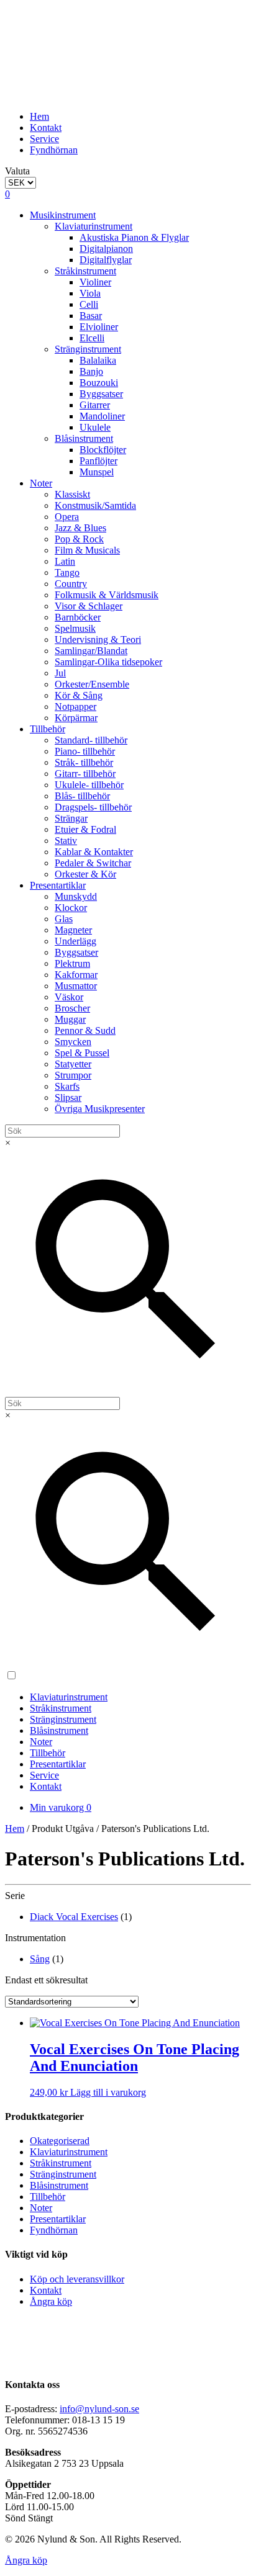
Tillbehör (48, 729)
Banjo (91, 371)
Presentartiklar (58, 885)
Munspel (97, 472)
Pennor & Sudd (85, 1030)
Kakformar (76, 975)
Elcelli (92, 338)
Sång (40, 1959)
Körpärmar (76, 718)
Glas (64, 919)
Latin (65, 561)
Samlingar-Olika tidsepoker (108, 662)
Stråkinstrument (85, 271)
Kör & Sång (79, 695)
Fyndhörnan (54, 150)
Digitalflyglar (106, 260)
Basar (91, 316)
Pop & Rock (79, 539)
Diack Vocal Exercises (74, 1917)
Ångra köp (51, 2301)
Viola (90, 293)
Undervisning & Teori (98, 640)
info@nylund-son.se (99, 2409)
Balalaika (98, 360)
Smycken (73, 1042)
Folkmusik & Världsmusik (107, 595)
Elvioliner (99, 327)
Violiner (95, 282)
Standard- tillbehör (91, 740)
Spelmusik (75, 628)
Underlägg (75, 941)
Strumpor (73, 1075)
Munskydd (76, 896)
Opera (67, 517)
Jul (60, 673)
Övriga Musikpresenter (100, 1109)
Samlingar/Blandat (91, 651)
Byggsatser (101, 394)
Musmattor (76, 986)
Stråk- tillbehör (84, 762)
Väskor (69, 997)
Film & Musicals (87, 550)
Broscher (72, 1008)
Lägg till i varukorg (108, 2092)
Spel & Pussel (82, 1053)
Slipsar (68, 1097)
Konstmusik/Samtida (95, 505)
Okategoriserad (60, 2141)
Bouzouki (99, 383)
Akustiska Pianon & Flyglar (134, 237)
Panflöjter (98, 461)
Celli (89, 304)
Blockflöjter (103, 450)
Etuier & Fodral (85, 829)
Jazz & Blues (80, 528)
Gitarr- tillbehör (85, 774)
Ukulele (95, 427)
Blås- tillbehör (82, 796)
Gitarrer (95, 405)
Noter (41, 483)
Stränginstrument (88, 349)
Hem (39, 116)
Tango (67, 572)
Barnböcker (78, 617)
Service (44, 139)
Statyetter (73, 1064)
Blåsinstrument (84, 438)
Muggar (70, 1019)
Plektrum (72, 963)
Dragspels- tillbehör (93, 807)
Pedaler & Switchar (93, 863)
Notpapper (75, 707)
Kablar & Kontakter (94, 852)
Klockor (71, 908)
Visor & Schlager (89, 606)
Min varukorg (61, 1807)
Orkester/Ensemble (92, 684)
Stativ (66, 841)
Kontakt (46, 128)
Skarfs (67, 1086)
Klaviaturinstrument (94, 226)
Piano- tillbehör (85, 751)
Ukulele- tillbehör (89, 785)
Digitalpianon (106, 249)
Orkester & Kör (85, 874)
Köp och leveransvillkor (77, 2279)
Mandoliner (102, 416)
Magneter (73, 930)
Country (71, 584)
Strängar (71, 818)
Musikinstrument (63, 215)
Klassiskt (72, 494)
